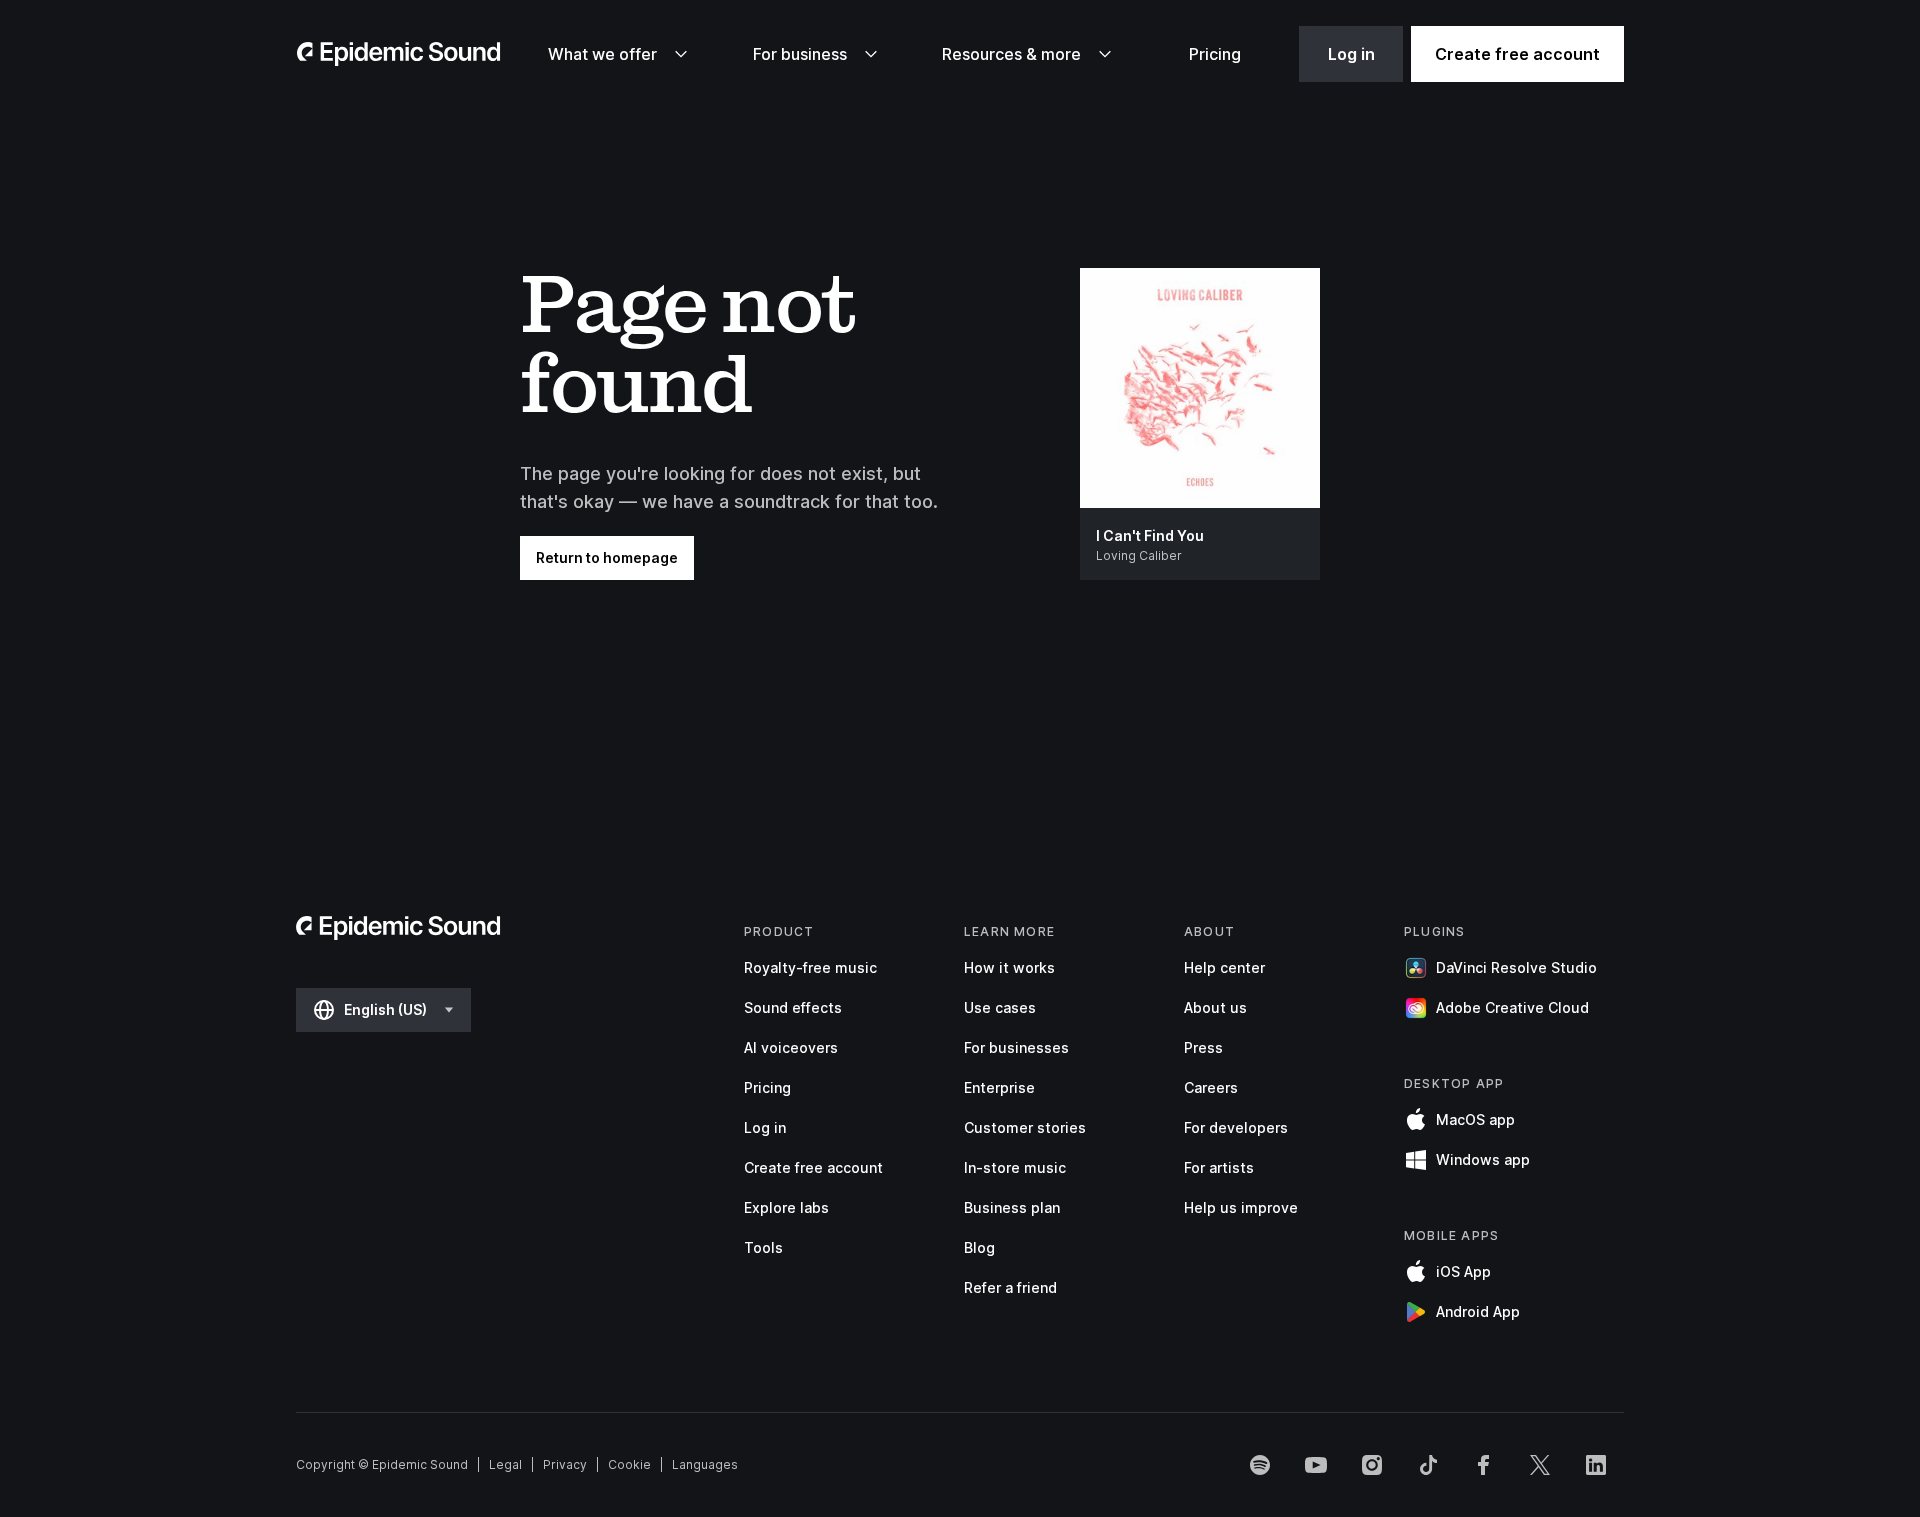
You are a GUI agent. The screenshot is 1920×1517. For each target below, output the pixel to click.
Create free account (1517, 54)
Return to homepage (607, 557)
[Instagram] (1372, 1465)
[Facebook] (1484, 1465)
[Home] (399, 54)
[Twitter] (1540, 1465)
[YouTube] (1316, 1465)
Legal (505, 1464)
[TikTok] (1428, 1465)
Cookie (629, 1464)
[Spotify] (1260, 1465)
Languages (705, 1464)
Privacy (565, 1464)
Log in (1351, 54)
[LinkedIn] (1596, 1465)
